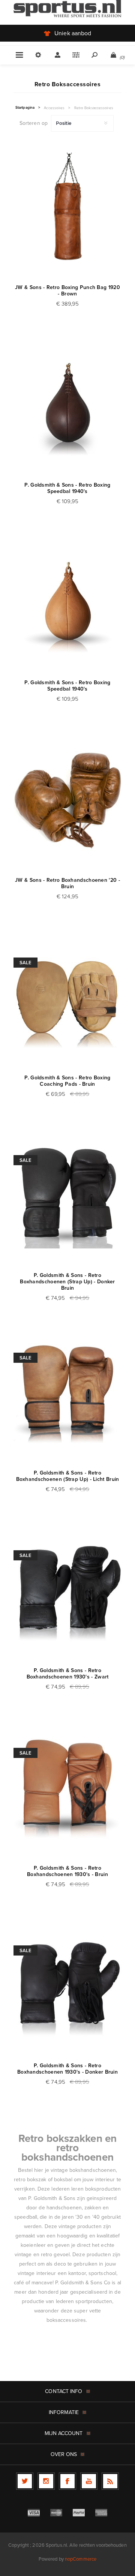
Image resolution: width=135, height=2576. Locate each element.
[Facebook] (67, 2481)
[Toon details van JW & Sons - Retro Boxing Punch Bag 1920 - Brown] (67, 207)
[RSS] (110, 2481)
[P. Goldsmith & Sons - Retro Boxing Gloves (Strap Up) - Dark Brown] (67, 1194)
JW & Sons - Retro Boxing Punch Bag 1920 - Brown (67, 291)
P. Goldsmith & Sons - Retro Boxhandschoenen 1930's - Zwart (68, 1674)
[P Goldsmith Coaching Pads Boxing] (67, 997)
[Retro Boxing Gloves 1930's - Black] (67, 1590)
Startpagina (25, 108)
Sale (25, 963)
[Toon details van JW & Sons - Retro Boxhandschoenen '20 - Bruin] (67, 799)
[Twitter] (25, 2481)
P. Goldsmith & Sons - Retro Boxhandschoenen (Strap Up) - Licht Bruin (68, 1476)
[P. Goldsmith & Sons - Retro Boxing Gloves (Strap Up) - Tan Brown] (67, 1392)
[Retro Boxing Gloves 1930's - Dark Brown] (67, 1985)
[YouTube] (89, 2481)
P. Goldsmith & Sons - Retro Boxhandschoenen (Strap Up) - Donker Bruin (67, 1282)
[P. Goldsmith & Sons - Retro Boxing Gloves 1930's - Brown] (67, 1787)
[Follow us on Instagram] (46, 2481)
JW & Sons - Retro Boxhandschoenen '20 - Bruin (67, 883)
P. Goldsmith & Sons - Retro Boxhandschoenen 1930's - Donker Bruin (67, 2069)
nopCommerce (81, 2559)
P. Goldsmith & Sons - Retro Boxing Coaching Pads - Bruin (67, 1081)
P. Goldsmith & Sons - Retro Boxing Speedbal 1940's (67, 488)
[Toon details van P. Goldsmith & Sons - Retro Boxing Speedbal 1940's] (67, 404)
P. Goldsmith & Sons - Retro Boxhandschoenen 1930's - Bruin (67, 1871)
